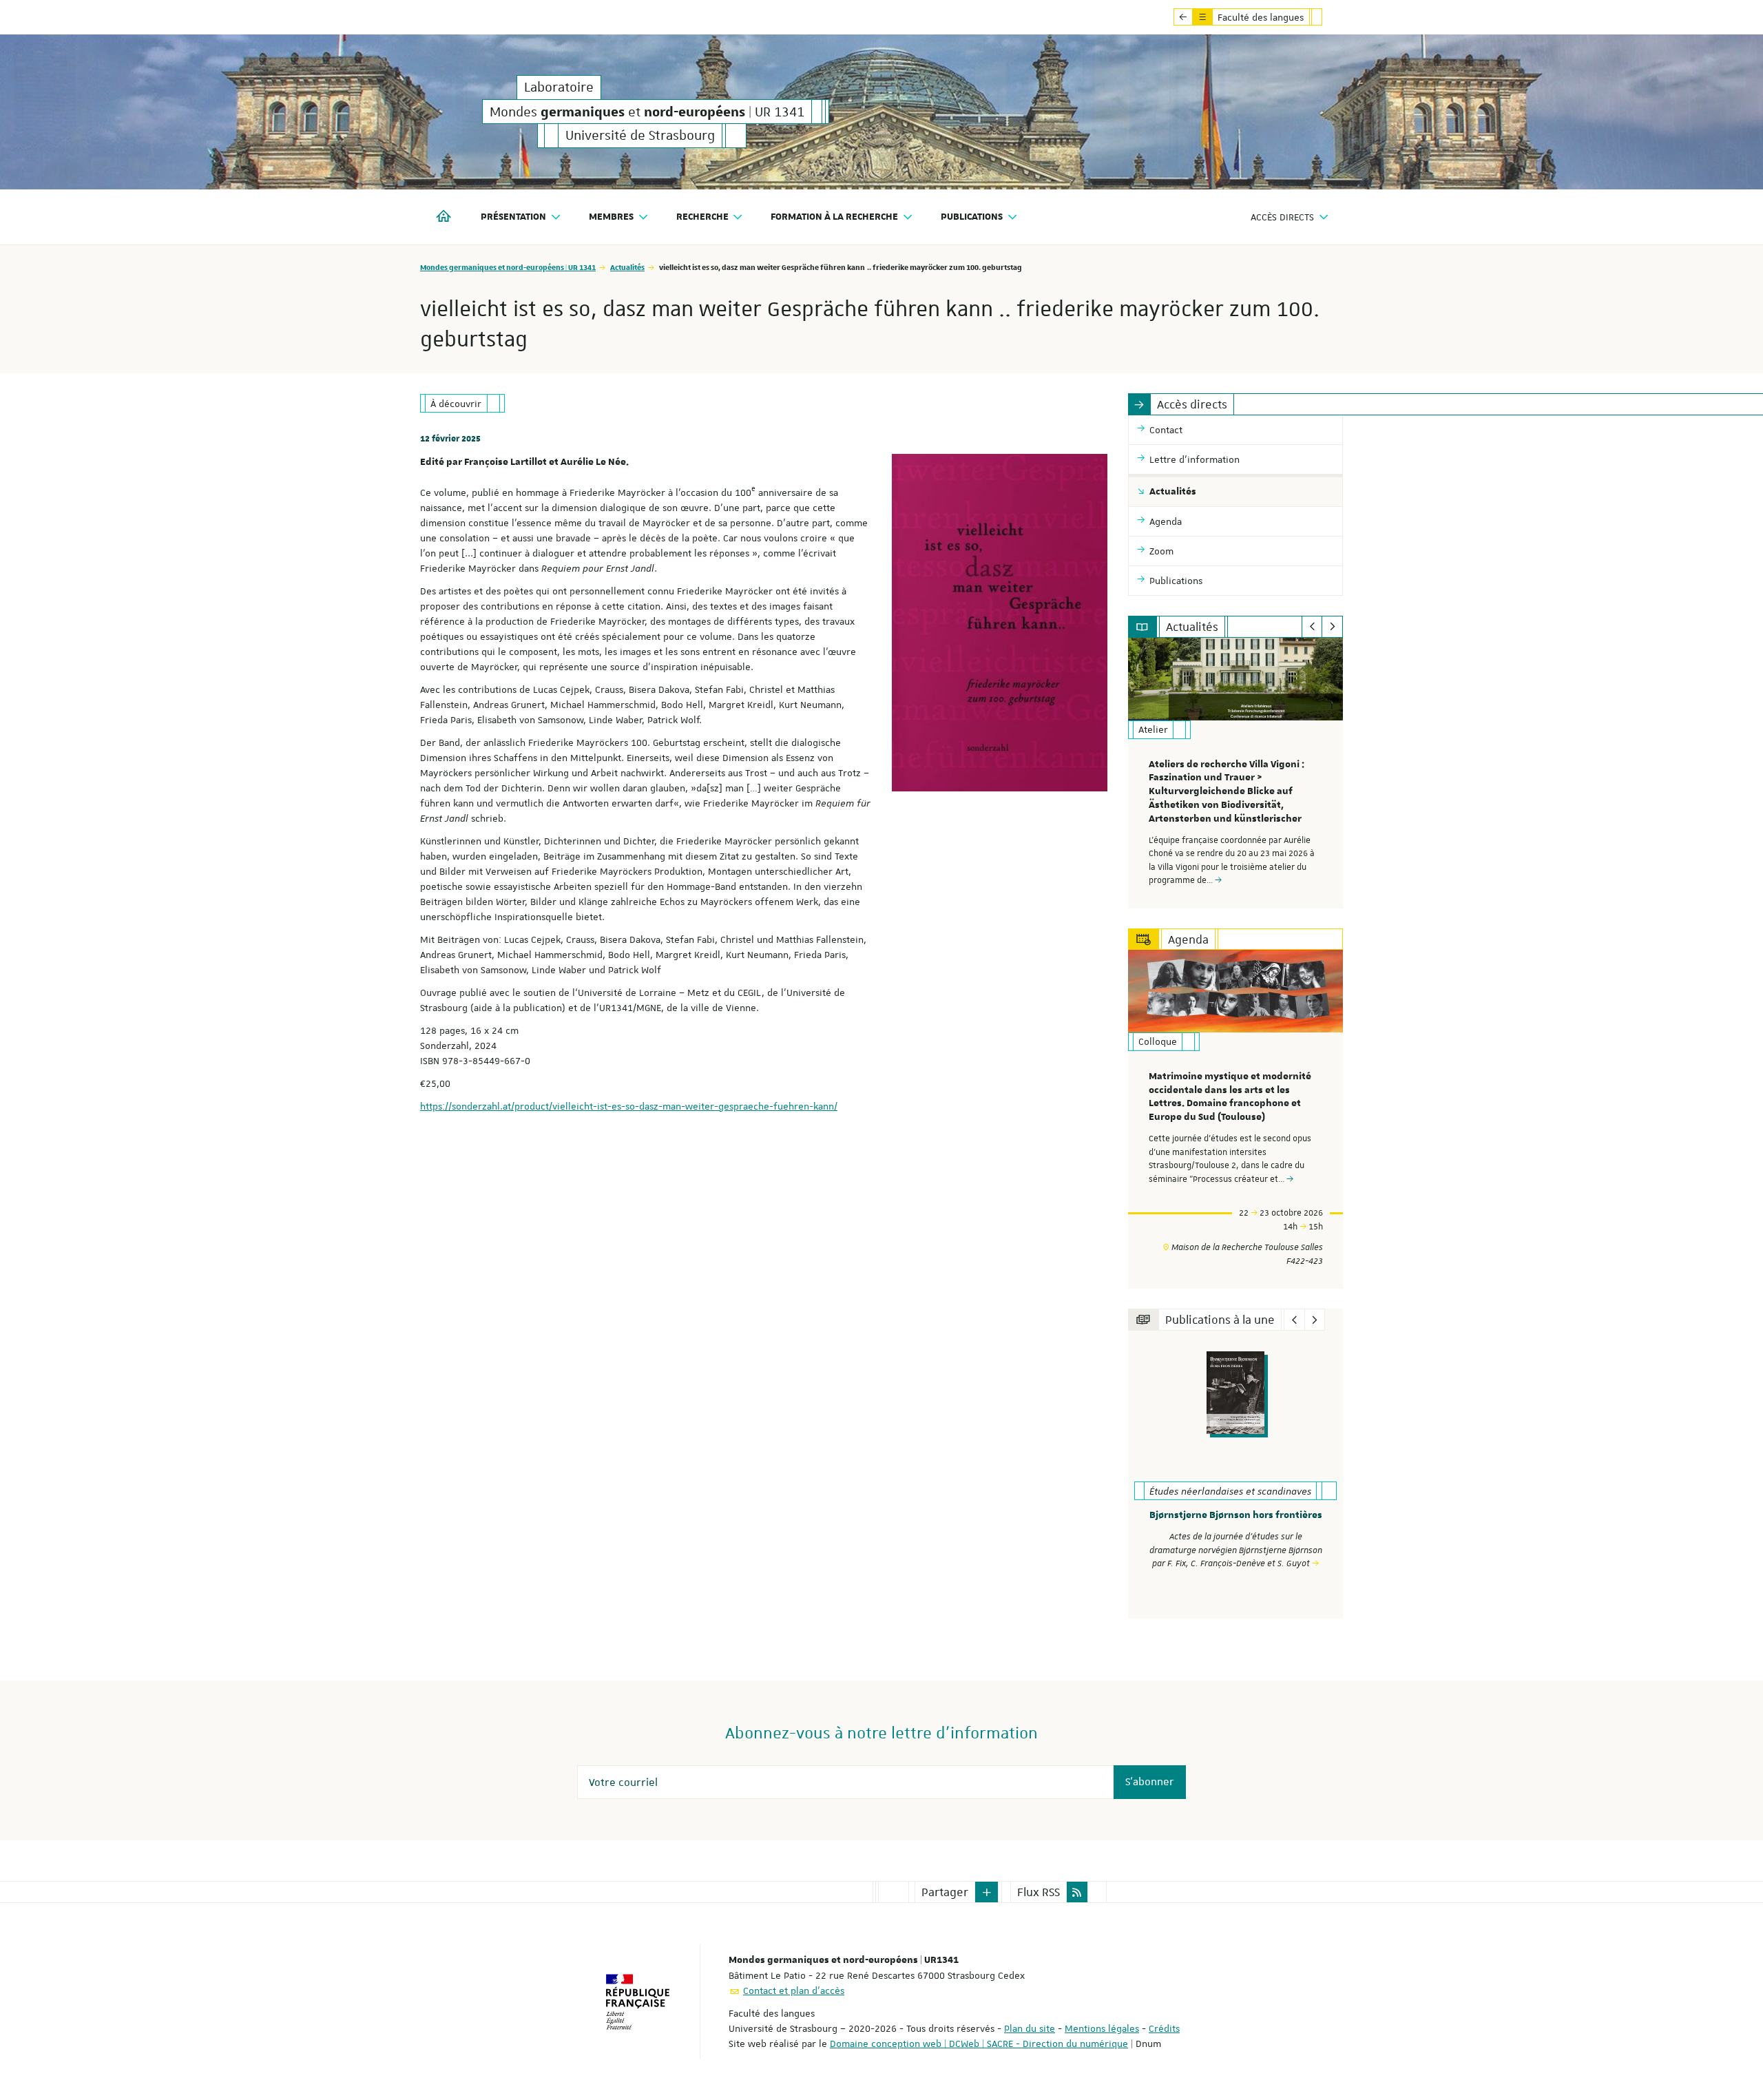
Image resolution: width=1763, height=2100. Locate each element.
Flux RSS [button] (1039, 1892)
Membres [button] (611, 217)
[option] (1236, 773)
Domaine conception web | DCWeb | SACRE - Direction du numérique (979, 2044)
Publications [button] (972, 217)
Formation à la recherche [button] (834, 217)
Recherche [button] (702, 217)
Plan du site (1030, 2028)
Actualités (627, 267)
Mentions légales (1102, 2028)
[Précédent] (1312, 627)
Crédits (1164, 2028)
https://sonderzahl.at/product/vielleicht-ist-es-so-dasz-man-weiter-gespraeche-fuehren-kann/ (629, 1106)
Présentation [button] (513, 217)
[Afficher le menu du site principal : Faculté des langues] (1183, 17)
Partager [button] (945, 1892)
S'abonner (1150, 1782)
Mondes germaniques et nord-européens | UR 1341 (508, 267)
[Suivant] (1332, 627)
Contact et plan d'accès (794, 1990)
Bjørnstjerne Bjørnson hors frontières (1236, 1515)
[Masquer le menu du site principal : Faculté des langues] (1327, 17)
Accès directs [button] (1282, 217)
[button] (987, 1892)
